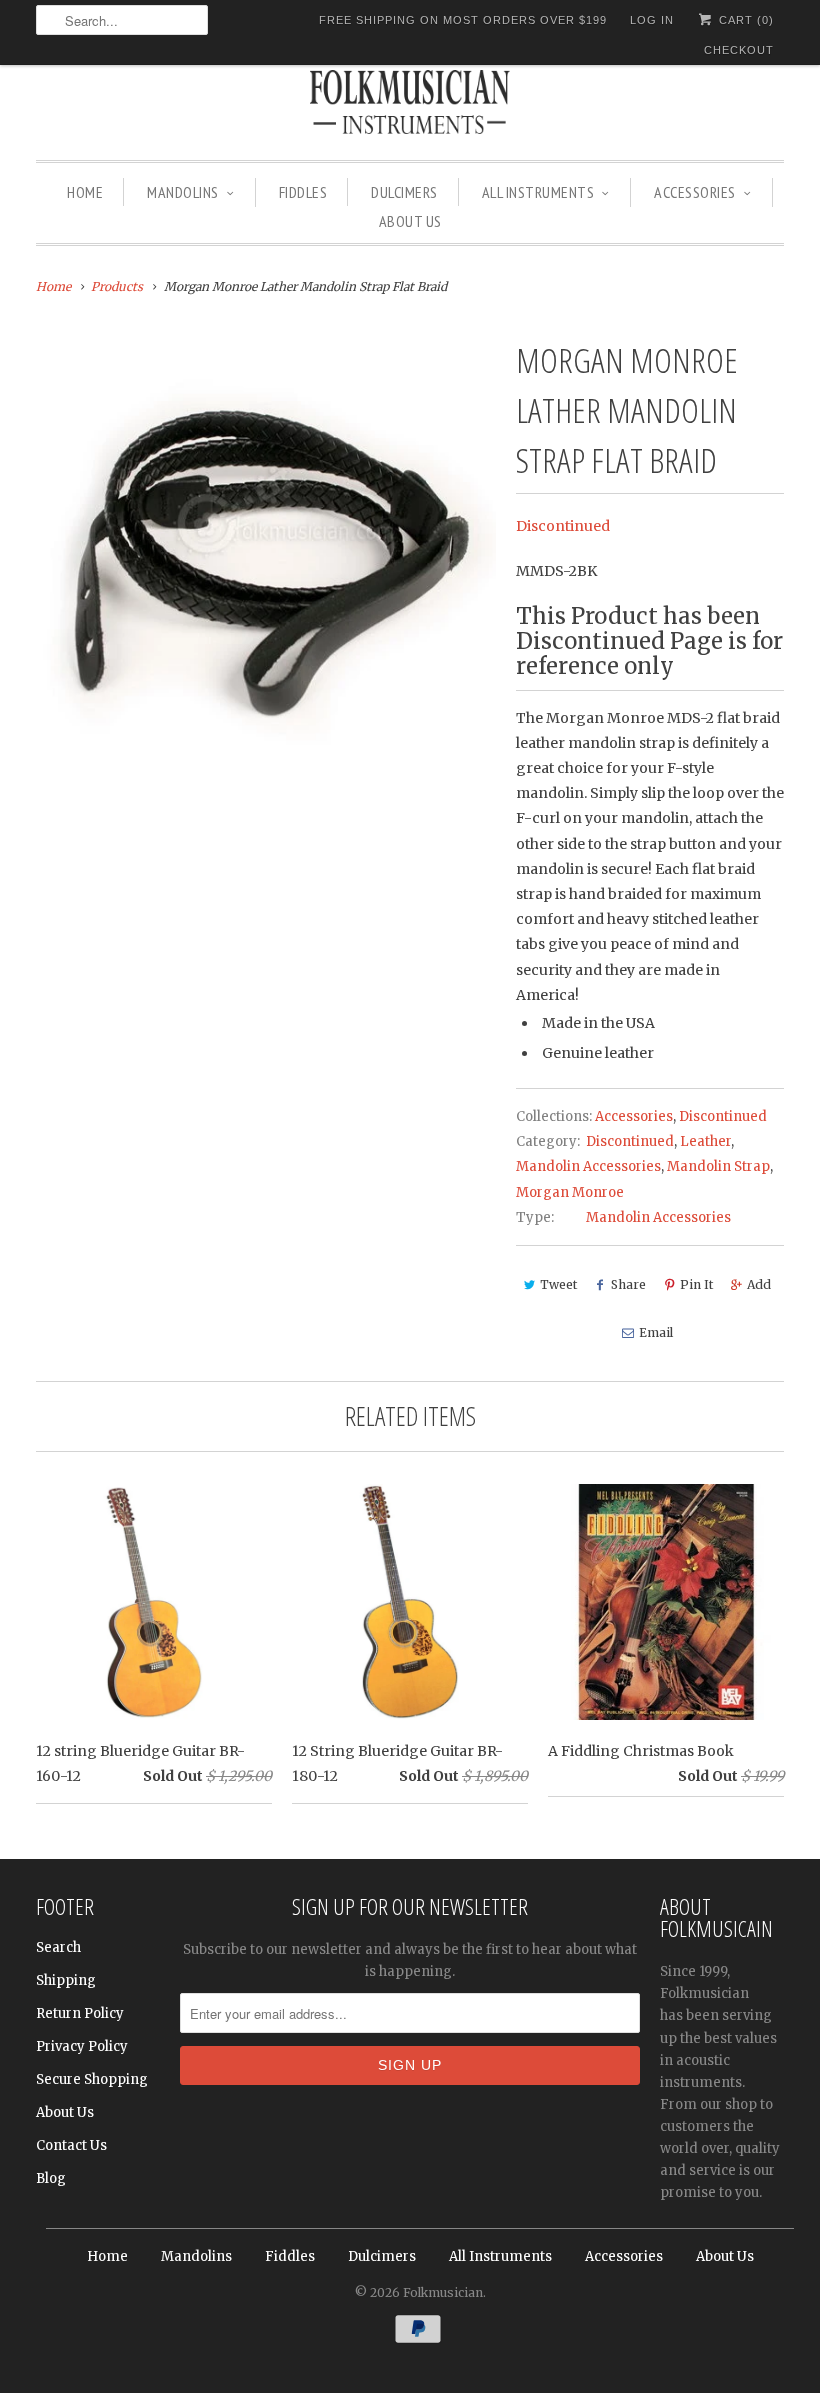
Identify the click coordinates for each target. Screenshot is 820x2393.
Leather (705, 1141)
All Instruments (538, 192)
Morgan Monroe (570, 1192)
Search (58, 1947)
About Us (410, 221)
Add (759, 1284)
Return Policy (80, 2013)
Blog (51, 2178)
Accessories (695, 192)
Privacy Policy (82, 2046)
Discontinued (563, 526)
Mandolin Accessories (588, 1166)
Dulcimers (404, 192)
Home (85, 192)
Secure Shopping (92, 2079)
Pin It (696, 1284)
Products (117, 286)
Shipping (66, 1980)
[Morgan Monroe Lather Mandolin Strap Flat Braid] (266, 565)
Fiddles (303, 192)
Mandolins (183, 192)
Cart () (744, 20)
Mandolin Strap (718, 1166)
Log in (652, 20)
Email (656, 1332)
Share (628, 1284)
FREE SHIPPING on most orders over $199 (463, 20)
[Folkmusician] (410, 105)
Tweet (558, 1284)
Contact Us (71, 2145)
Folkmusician (443, 2292)
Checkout (739, 50)
